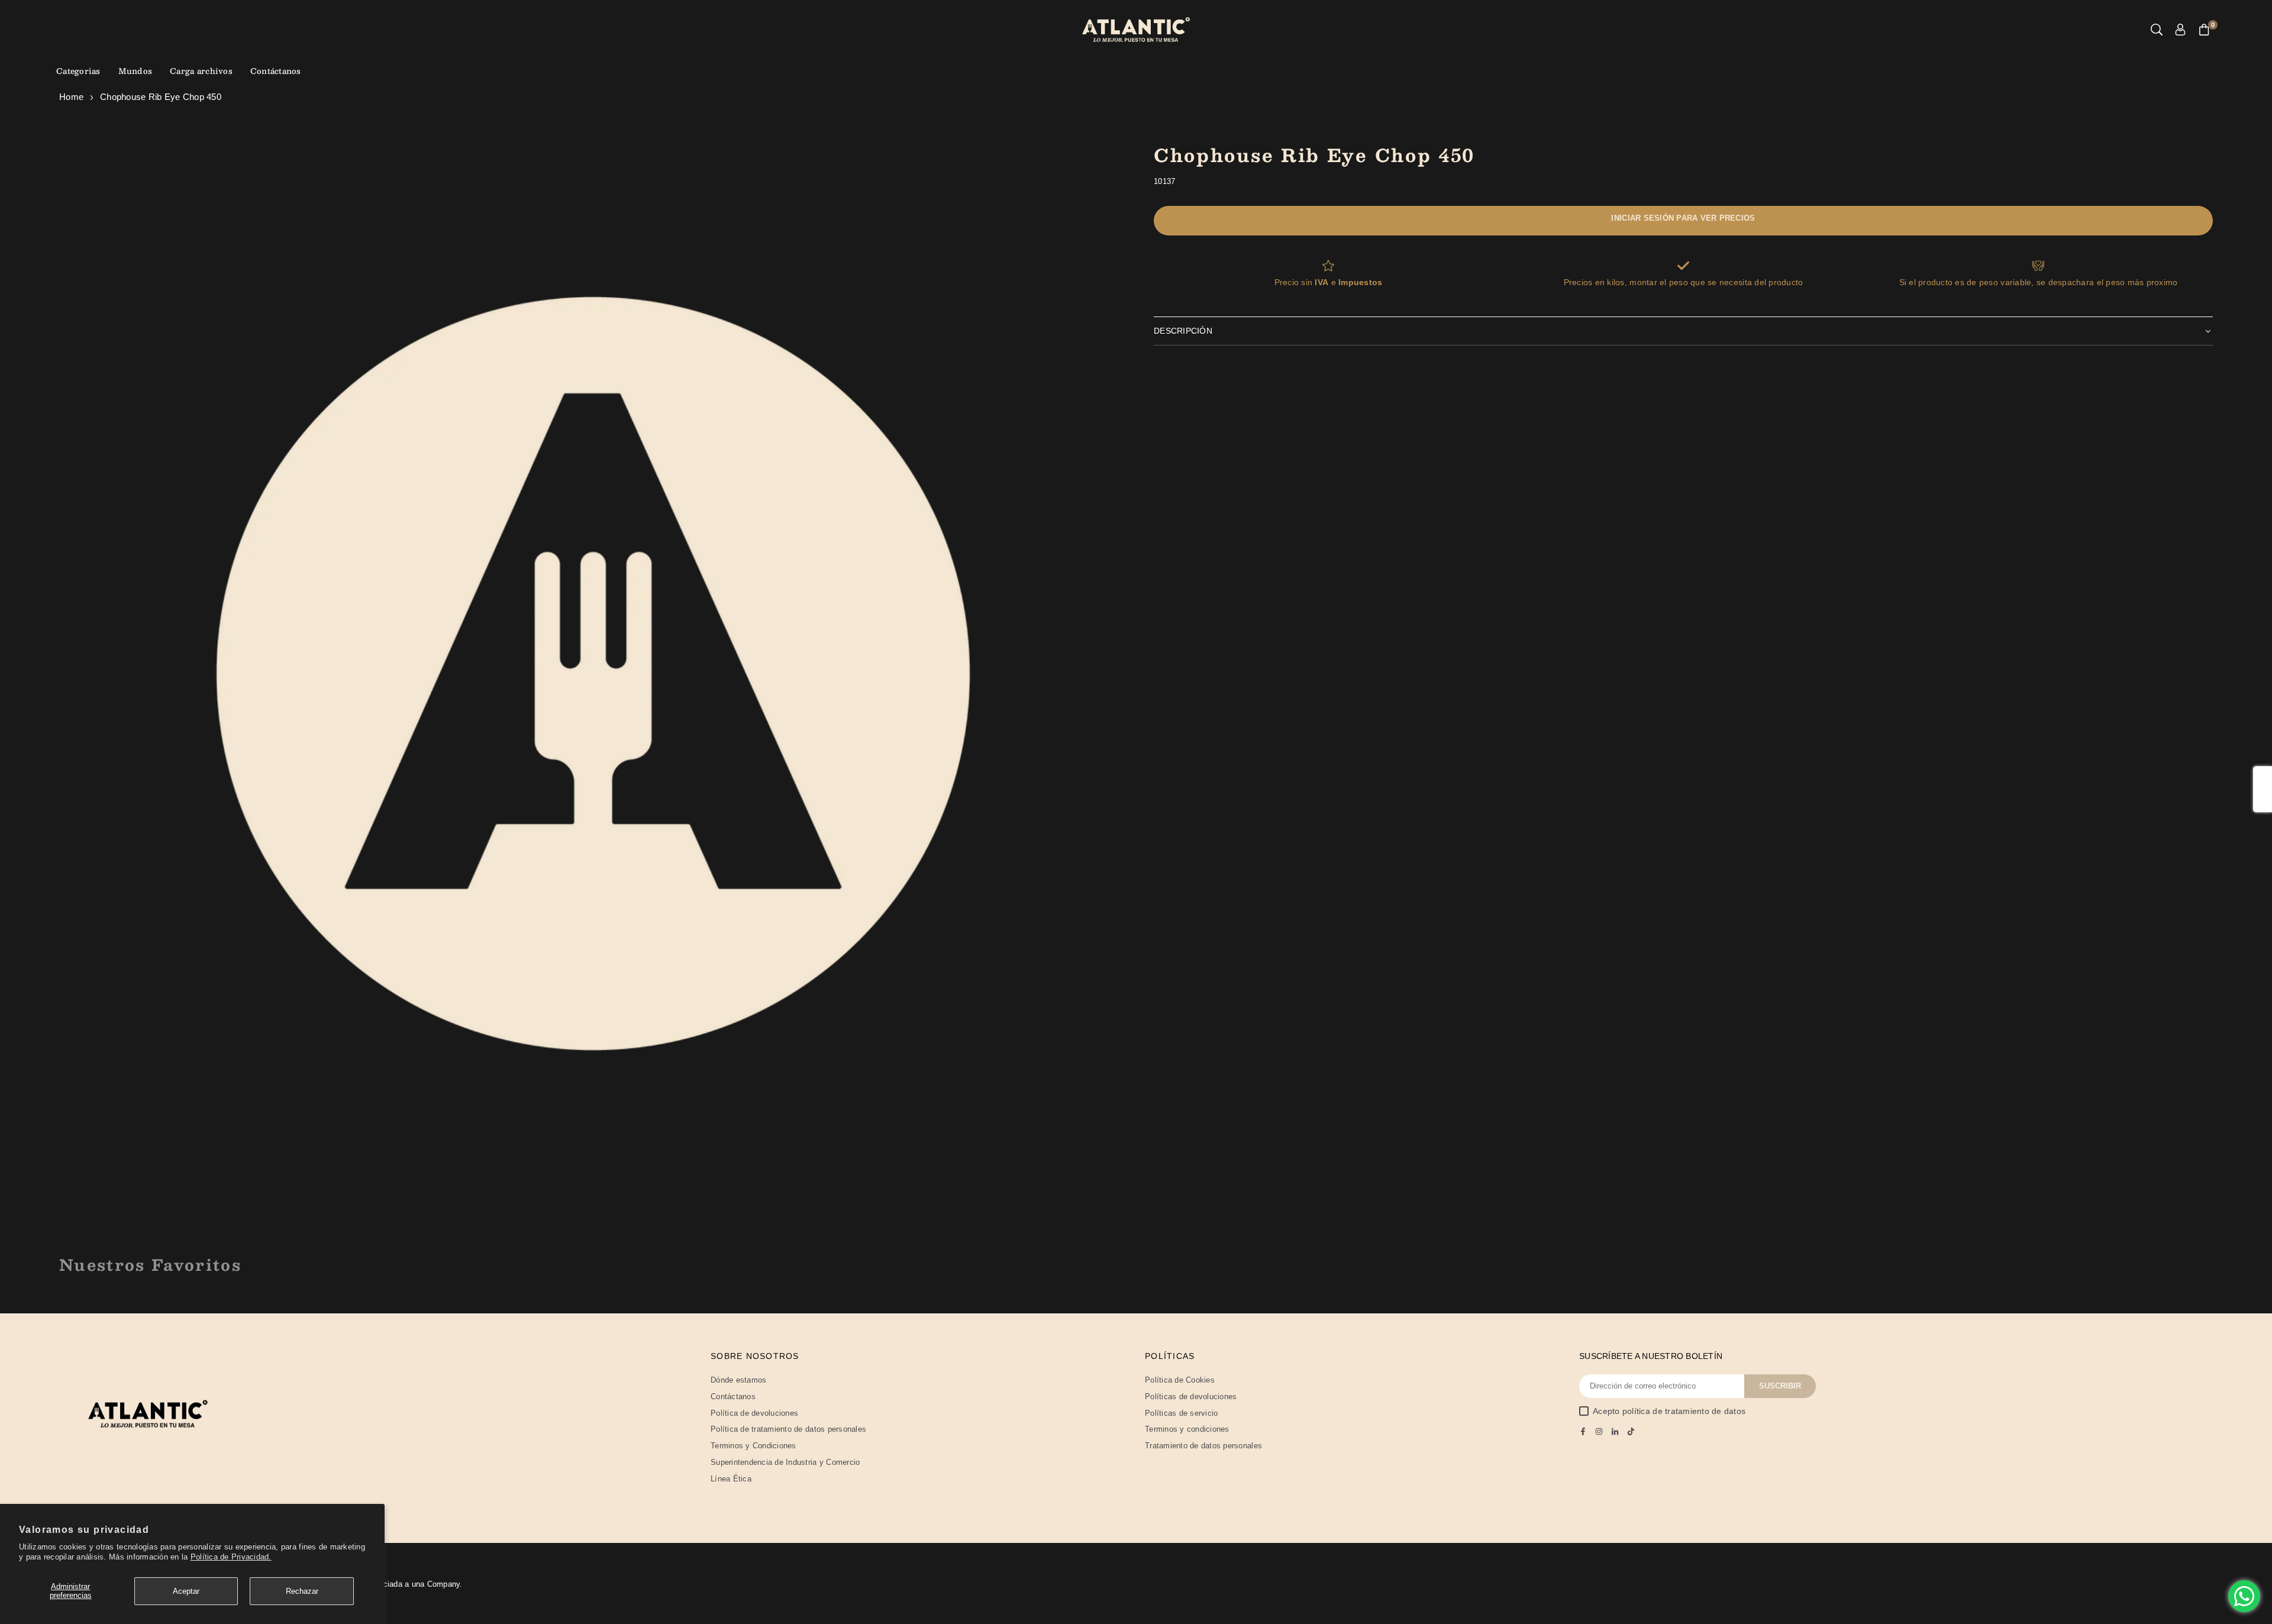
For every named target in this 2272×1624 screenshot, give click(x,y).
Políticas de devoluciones (1191, 1397)
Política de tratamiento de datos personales (788, 1429)
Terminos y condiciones (1187, 1429)
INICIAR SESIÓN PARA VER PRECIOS (1683, 218)
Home (71, 97)
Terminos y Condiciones (753, 1446)
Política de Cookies (1180, 1380)
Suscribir (1780, 1386)
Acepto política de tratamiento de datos (1669, 1411)
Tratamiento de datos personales (1203, 1446)
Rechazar (302, 1591)
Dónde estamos (738, 1380)
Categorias (78, 71)
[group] (593, 674)
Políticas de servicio (1181, 1413)
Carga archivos (201, 71)
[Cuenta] (2180, 30)
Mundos (135, 71)
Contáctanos (276, 71)
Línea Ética (731, 1479)
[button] (2204, 30)
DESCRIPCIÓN (1183, 331)
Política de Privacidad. (231, 1557)
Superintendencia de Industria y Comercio (785, 1462)
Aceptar (186, 1591)
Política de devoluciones (754, 1413)
